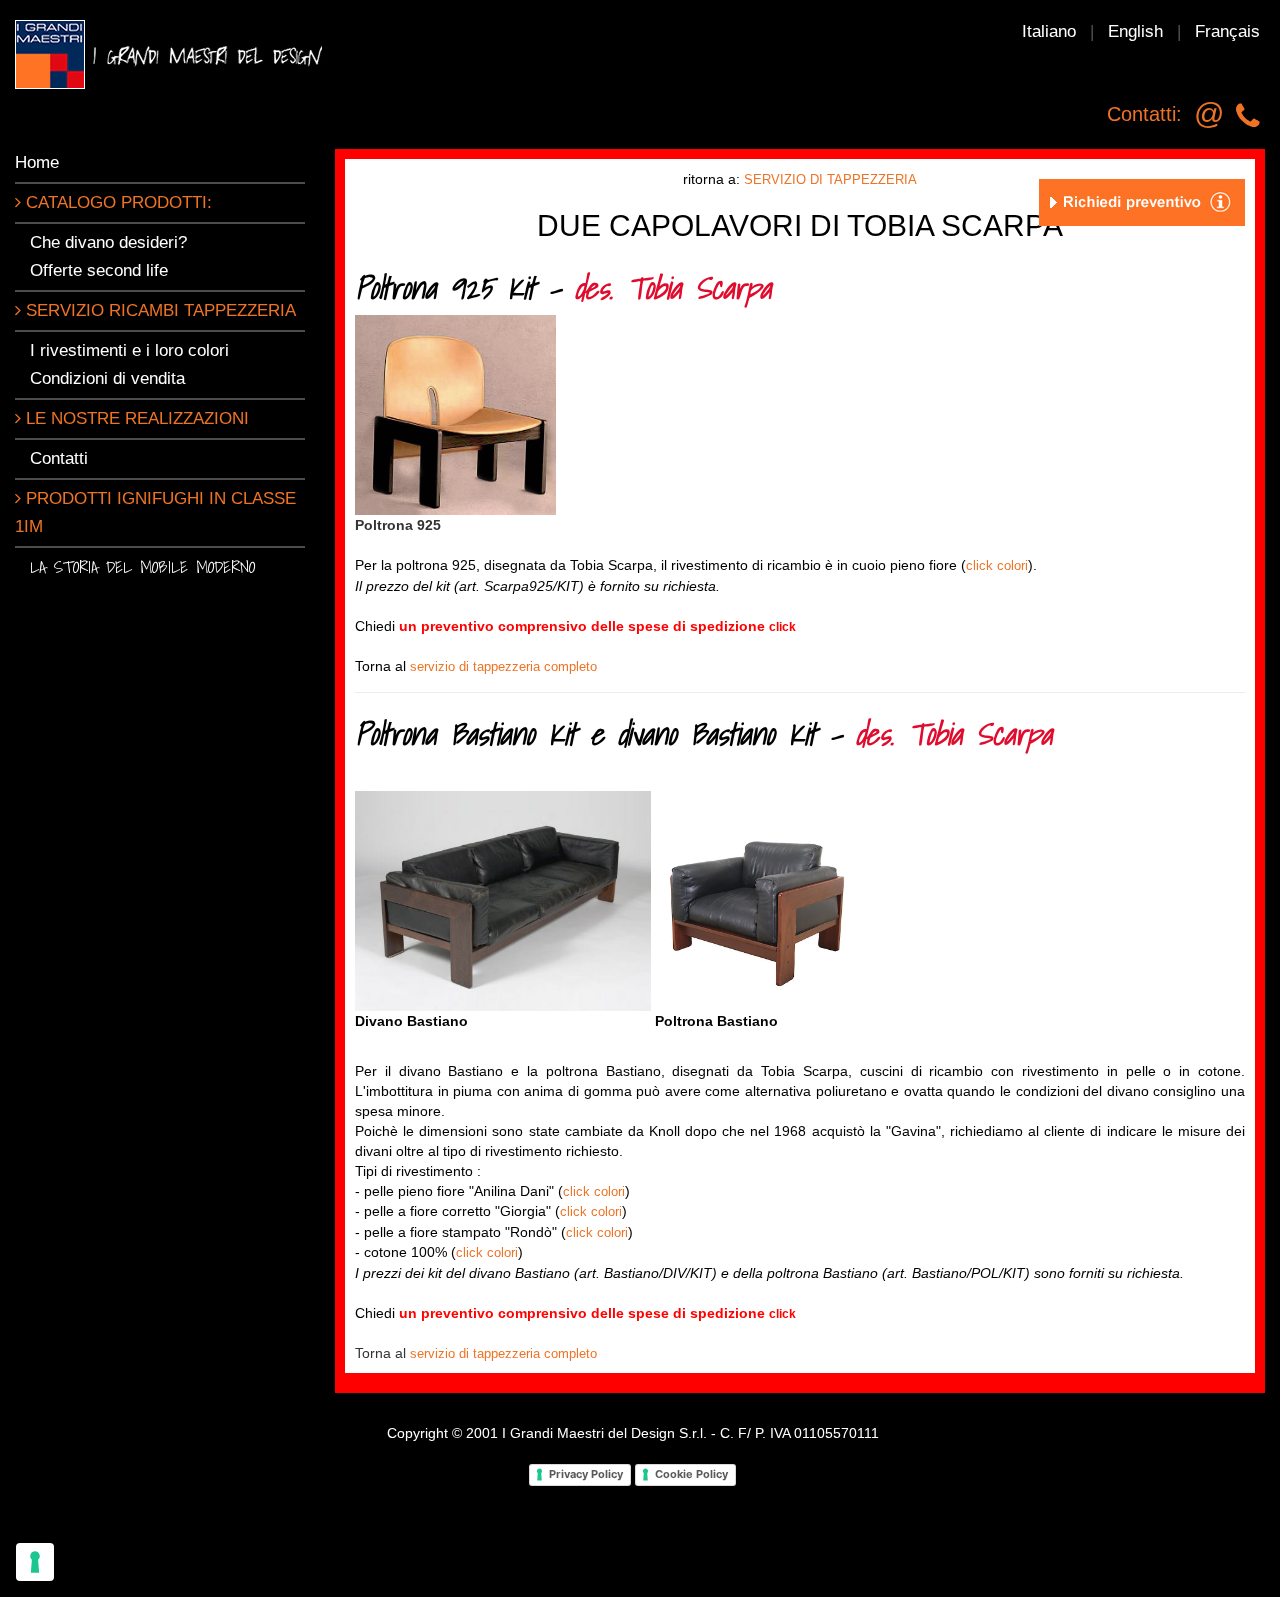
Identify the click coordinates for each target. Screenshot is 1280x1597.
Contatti (59, 458)
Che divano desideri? (108, 242)
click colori (997, 565)
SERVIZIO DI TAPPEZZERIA (830, 179)
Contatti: (1144, 114)
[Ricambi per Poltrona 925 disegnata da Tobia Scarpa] (455, 414)
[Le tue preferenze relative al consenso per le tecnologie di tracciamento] (35, 1562)
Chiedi (575, 626)
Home (37, 162)
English (1135, 31)
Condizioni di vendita (107, 378)
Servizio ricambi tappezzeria (158, 310)
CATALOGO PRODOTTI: (116, 202)
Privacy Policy (586, 1474)
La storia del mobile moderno (142, 566)
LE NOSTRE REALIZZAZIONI (135, 418)
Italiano (1049, 31)
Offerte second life (99, 270)
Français (1227, 31)
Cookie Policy (691, 1474)
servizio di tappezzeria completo (503, 666)
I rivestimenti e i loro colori (129, 350)
